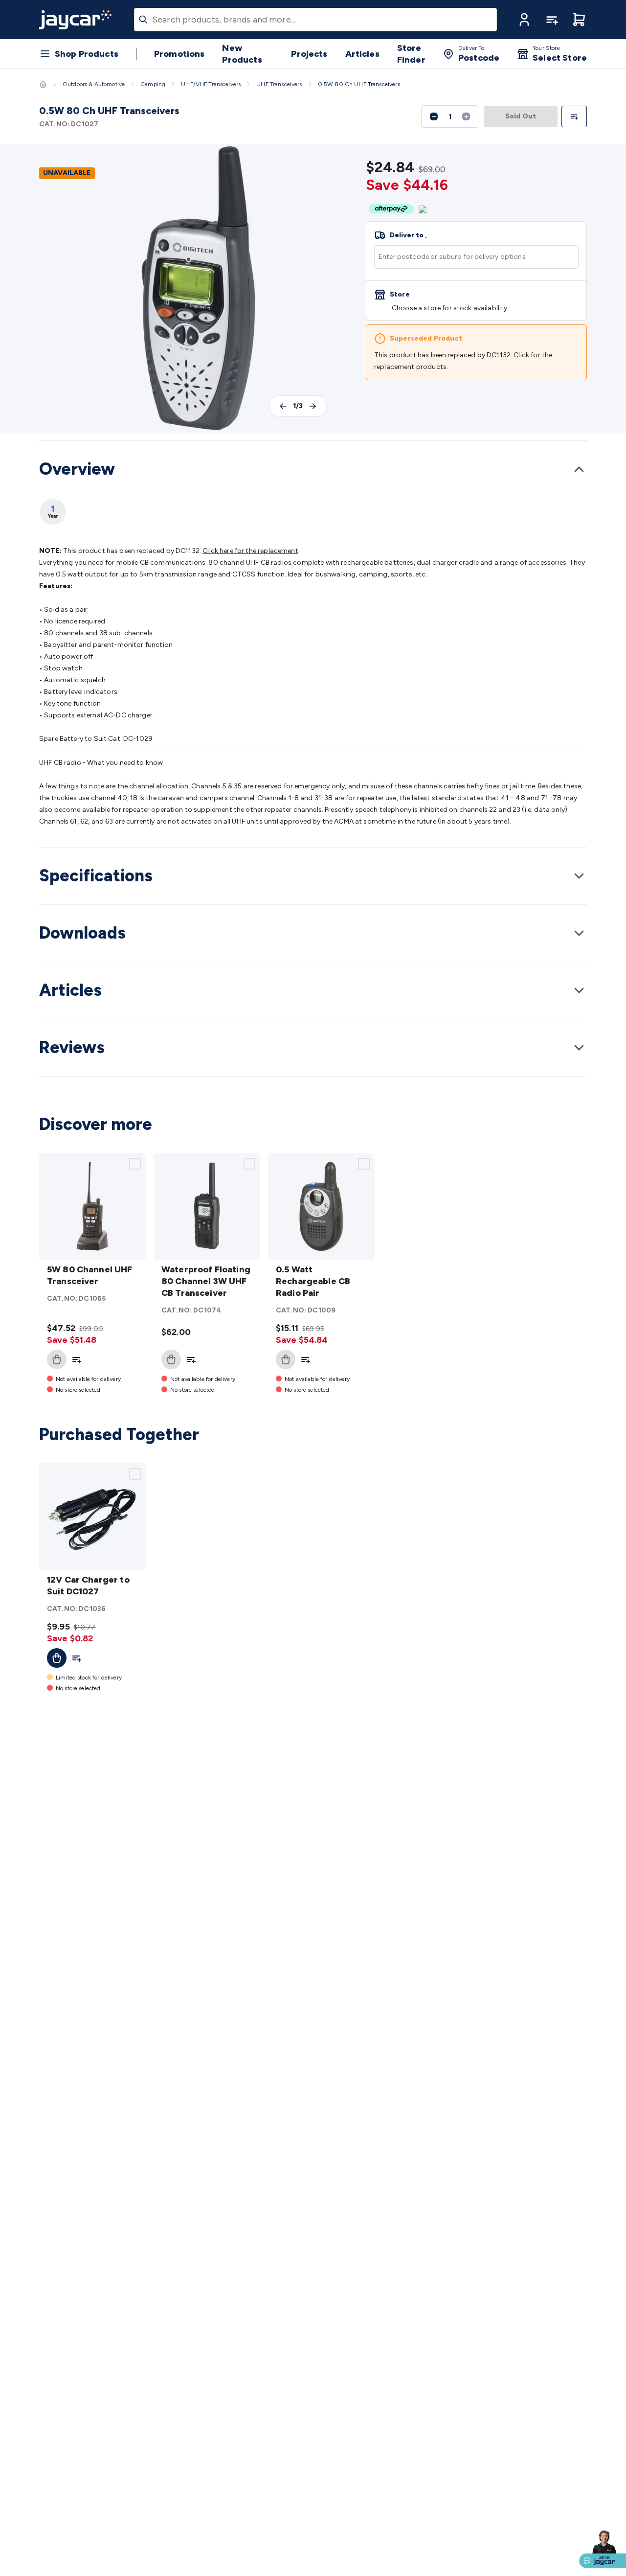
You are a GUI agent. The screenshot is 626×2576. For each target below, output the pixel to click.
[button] (524, 20)
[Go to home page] (75, 20)
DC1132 (499, 355)
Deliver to (408, 235)
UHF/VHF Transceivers (211, 84)
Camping (153, 84)
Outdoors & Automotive (94, 84)
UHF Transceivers (279, 84)
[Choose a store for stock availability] (476, 300)
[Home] (43, 84)
